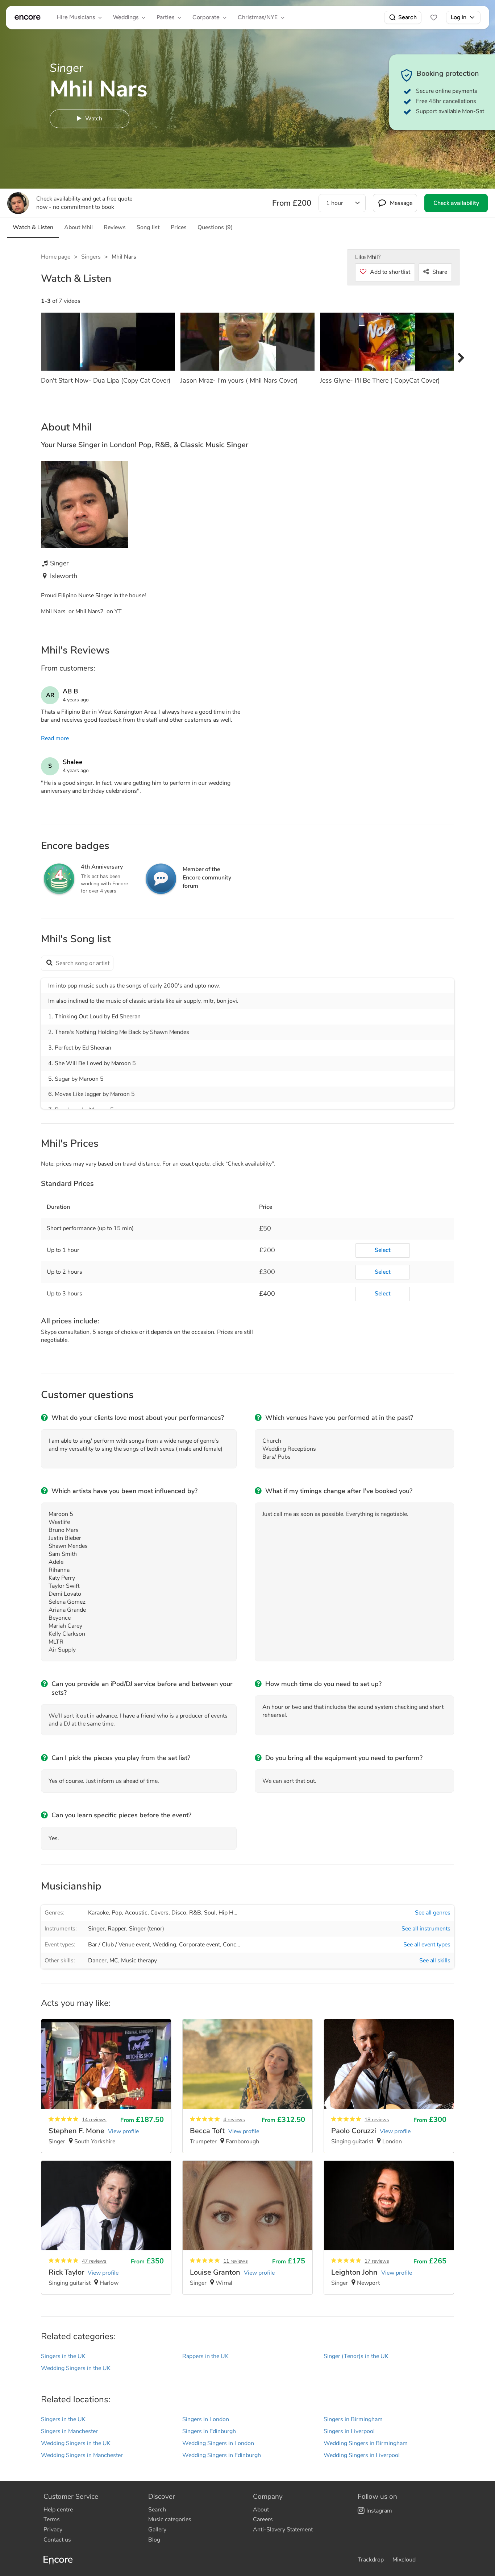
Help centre (58, 2510)
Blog (154, 2540)
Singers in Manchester (69, 2431)
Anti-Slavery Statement (283, 2530)
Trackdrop (371, 2560)
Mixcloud (404, 2560)
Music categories (170, 2519)
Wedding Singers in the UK (76, 2368)
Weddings (126, 17)
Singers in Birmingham (353, 2419)
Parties (165, 17)
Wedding (164, 1945)
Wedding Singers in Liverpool (362, 2455)
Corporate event (199, 1945)
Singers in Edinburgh (209, 2431)
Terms (52, 2519)
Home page (56, 257)
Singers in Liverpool (349, 2431)
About (261, 2510)
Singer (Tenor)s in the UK (356, 2356)
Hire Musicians (76, 17)
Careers (263, 2519)
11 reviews (236, 2261)
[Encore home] (28, 17)
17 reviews (377, 2261)
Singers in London (206, 2419)
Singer (96, 1929)
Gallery (157, 2530)
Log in (459, 17)
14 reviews (94, 2120)
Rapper (117, 1929)
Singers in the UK (63, 2356)
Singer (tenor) (147, 1929)
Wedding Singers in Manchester (82, 2455)
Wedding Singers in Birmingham (366, 2443)
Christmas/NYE (258, 17)
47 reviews (94, 2261)
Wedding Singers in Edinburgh (222, 2455)
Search (407, 17)
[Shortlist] (434, 17)
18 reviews (377, 2120)
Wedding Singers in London (218, 2443)
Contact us (57, 2540)
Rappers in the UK (205, 2356)
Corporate (206, 17)
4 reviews (234, 2120)
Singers (91, 257)
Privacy (53, 2530)
